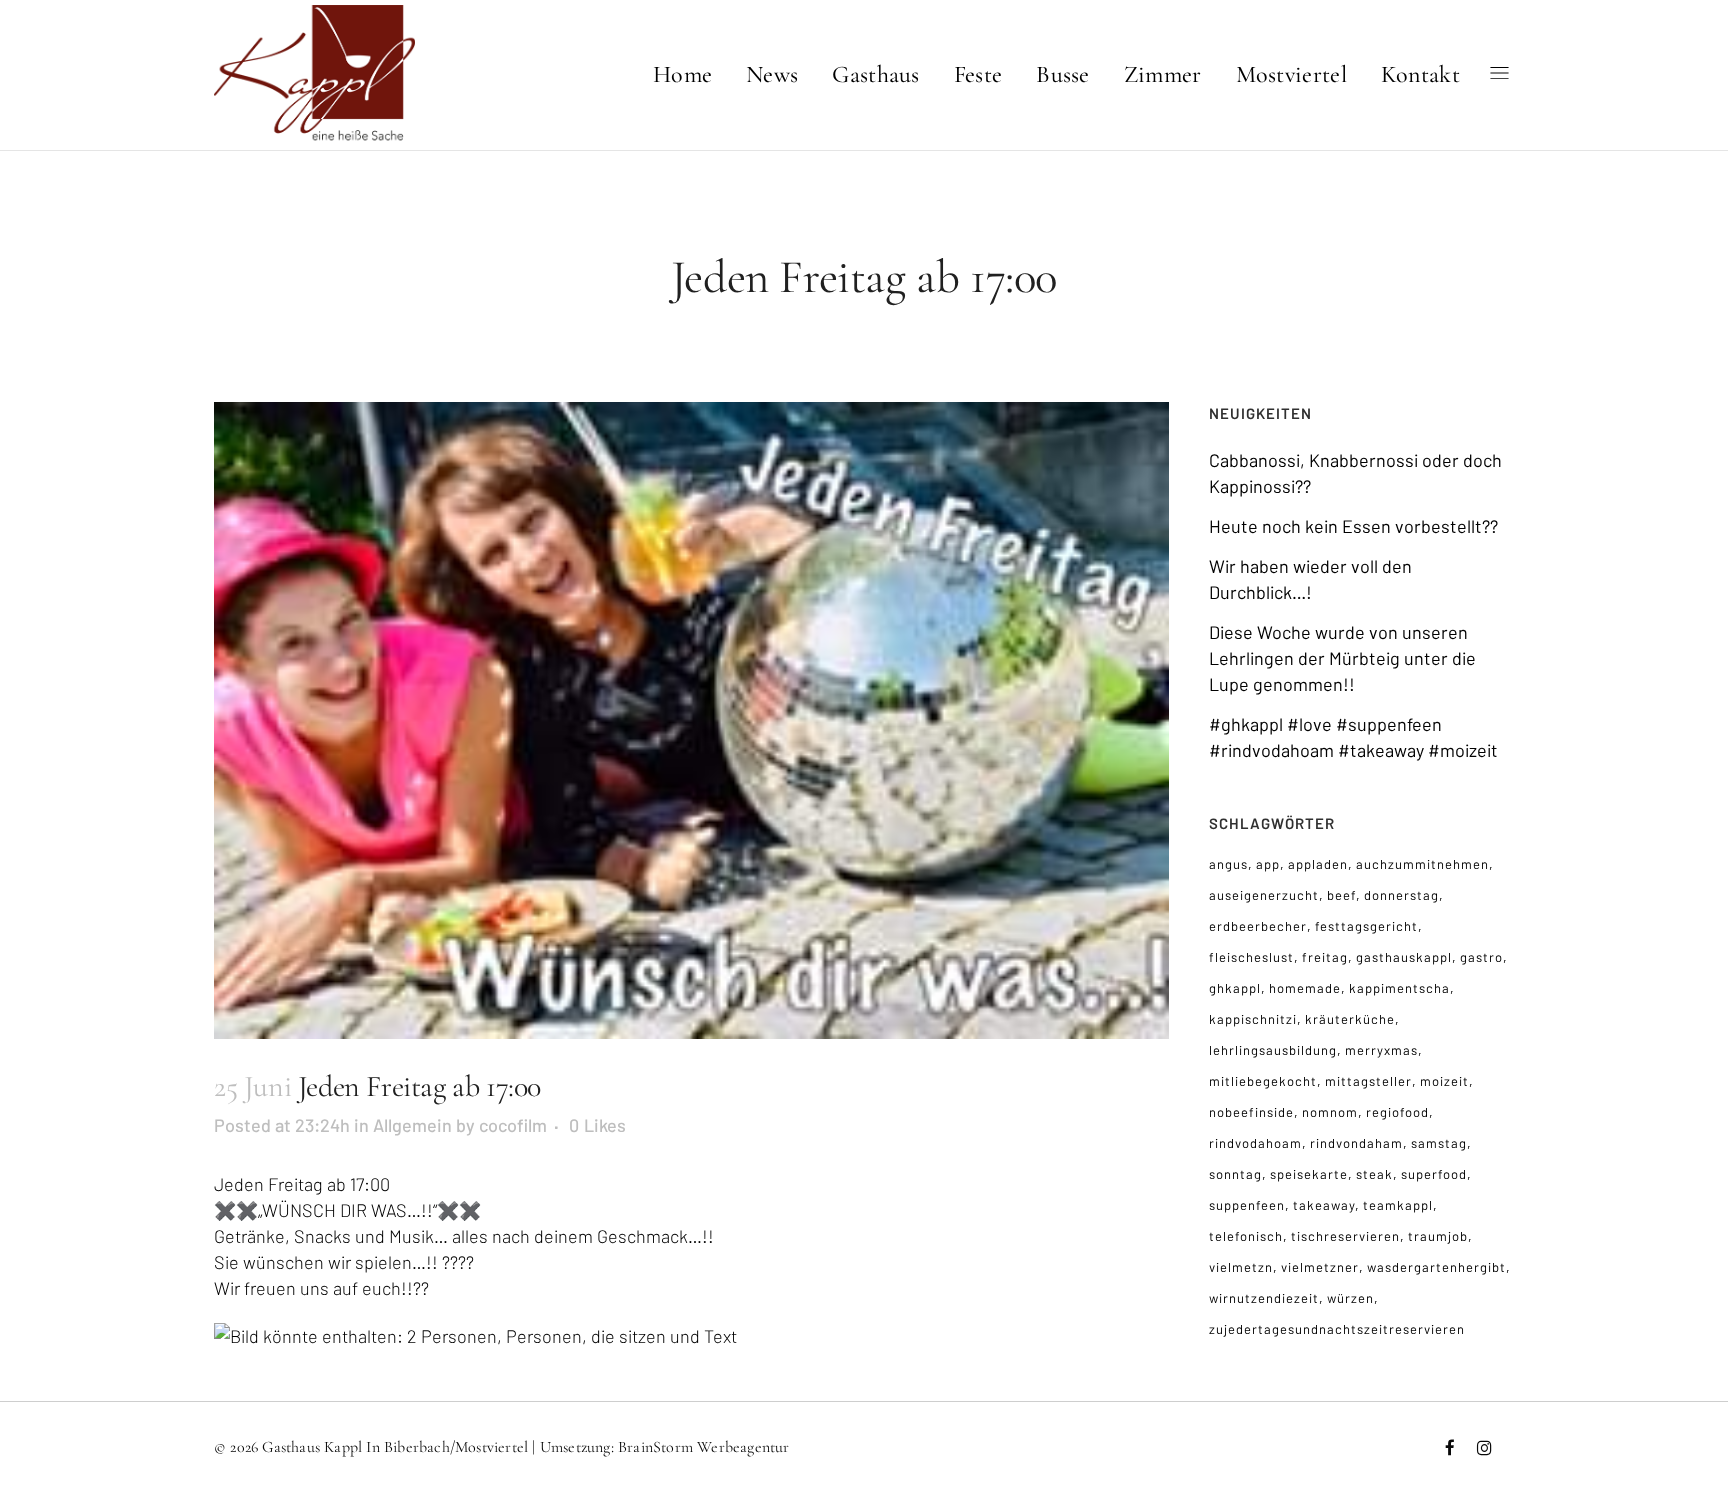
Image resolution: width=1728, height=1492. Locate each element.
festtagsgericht (1366, 926)
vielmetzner (1320, 1267)
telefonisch (1246, 1236)
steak (1374, 1174)
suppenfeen (1247, 1205)
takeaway (1324, 1205)
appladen (1318, 864)
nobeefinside (1251, 1112)
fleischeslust (1251, 957)
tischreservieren (1345, 1236)
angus (1228, 864)
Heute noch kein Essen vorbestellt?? (1353, 526)
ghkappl (1235, 988)
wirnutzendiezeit (1264, 1298)
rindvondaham (1356, 1143)
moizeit (1444, 1081)
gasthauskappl (1404, 957)
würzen (1350, 1298)
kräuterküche (1350, 1019)
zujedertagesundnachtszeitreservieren (1337, 1329)
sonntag (1235, 1174)
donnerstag (1401, 895)
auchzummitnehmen (1422, 864)
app (1268, 864)
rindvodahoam (1255, 1143)
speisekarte (1309, 1174)
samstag (1439, 1143)
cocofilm (513, 1125)
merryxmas (1381, 1050)
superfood (1434, 1174)
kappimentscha (1399, 988)
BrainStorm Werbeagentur (704, 1447)
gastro (1481, 957)
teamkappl (1398, 1205)
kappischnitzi (1253, 1019)
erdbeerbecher (1258, 926)
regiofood (1397, 1112)
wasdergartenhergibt (1436, 1267)
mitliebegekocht (1263, 1081)
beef (1341, 895)
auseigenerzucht (1264, 895)
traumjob (1438, 1236)
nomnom (1330, 1112)
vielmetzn (1241, 1267)
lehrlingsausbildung (1273, 1050)
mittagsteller (1368, 1081)
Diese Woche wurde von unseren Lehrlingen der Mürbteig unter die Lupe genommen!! (1342, 658)
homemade (1305, 988)
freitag (1325, 957)
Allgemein (412, 1125)
